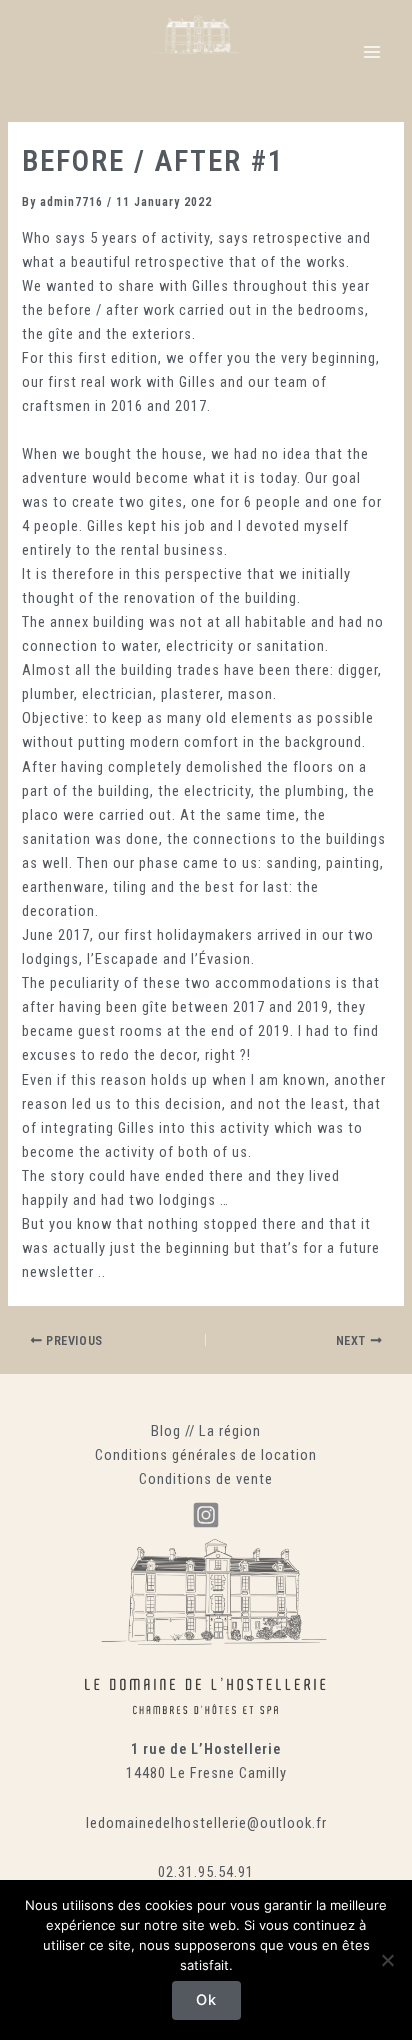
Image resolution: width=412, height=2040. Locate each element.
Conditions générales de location (206, 1455)
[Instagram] (206, 1515)
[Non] (387, 1960)
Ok (206, 2000)
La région (230, 1431)
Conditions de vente (206, 1479)
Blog (166, 1431)
